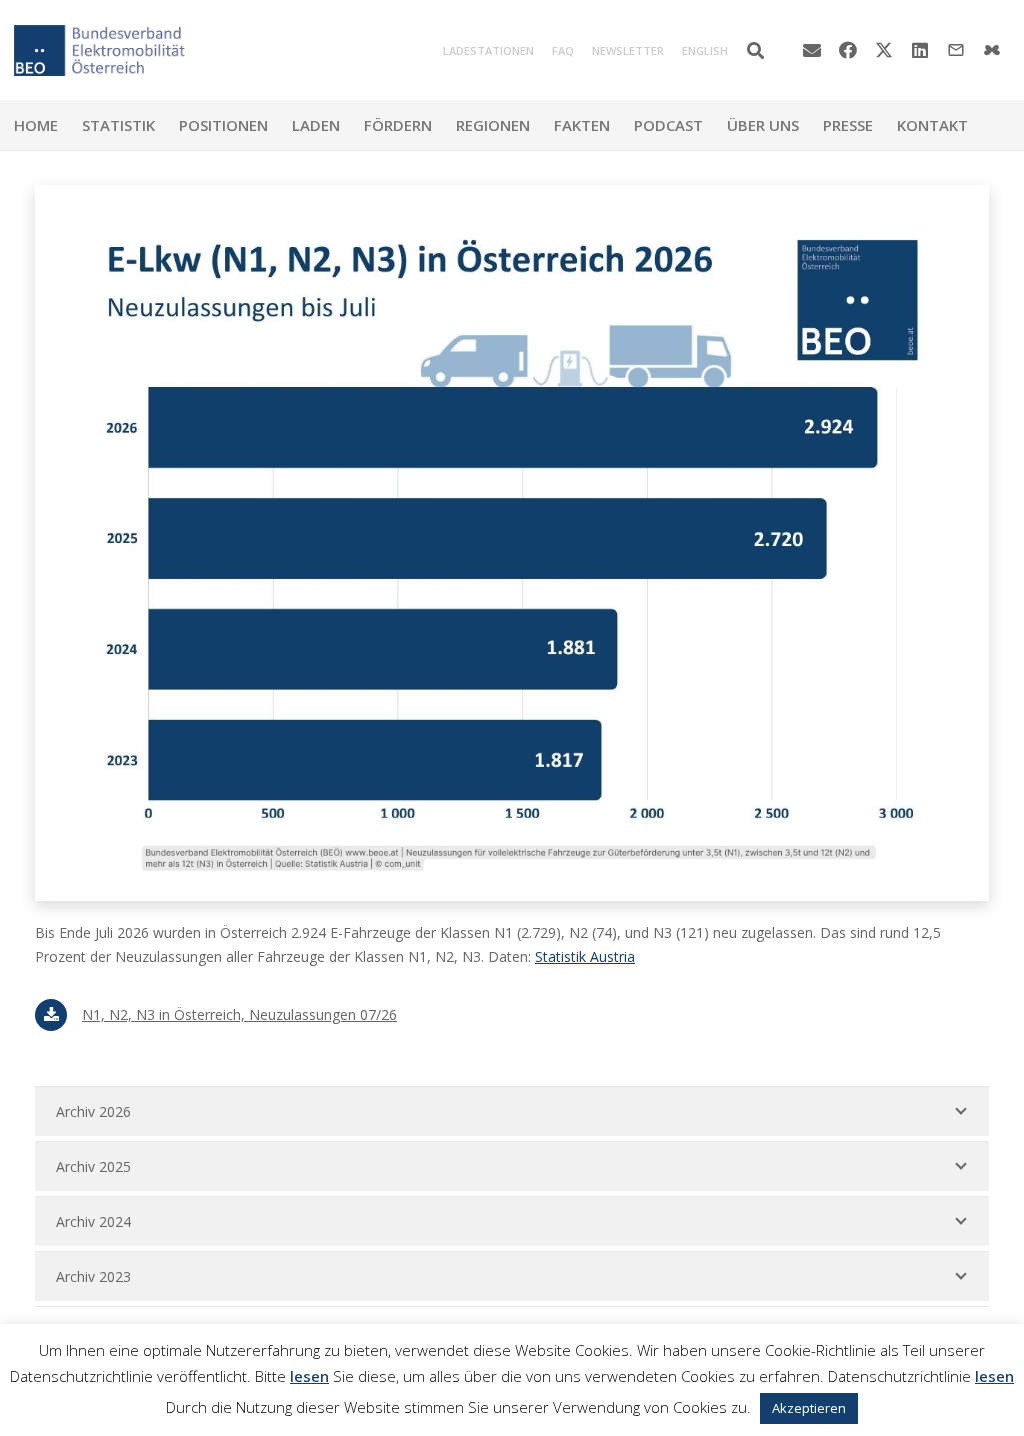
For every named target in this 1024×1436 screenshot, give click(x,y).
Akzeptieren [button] (809, 1408)
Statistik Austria (585, 956)
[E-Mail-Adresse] (812, 50)
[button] (755, 50)
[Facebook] (848, 50)
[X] (884, 50)
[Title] (992, 50)
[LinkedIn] (920, 50)
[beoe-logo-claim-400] (99, 50)
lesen (309, 1376)
